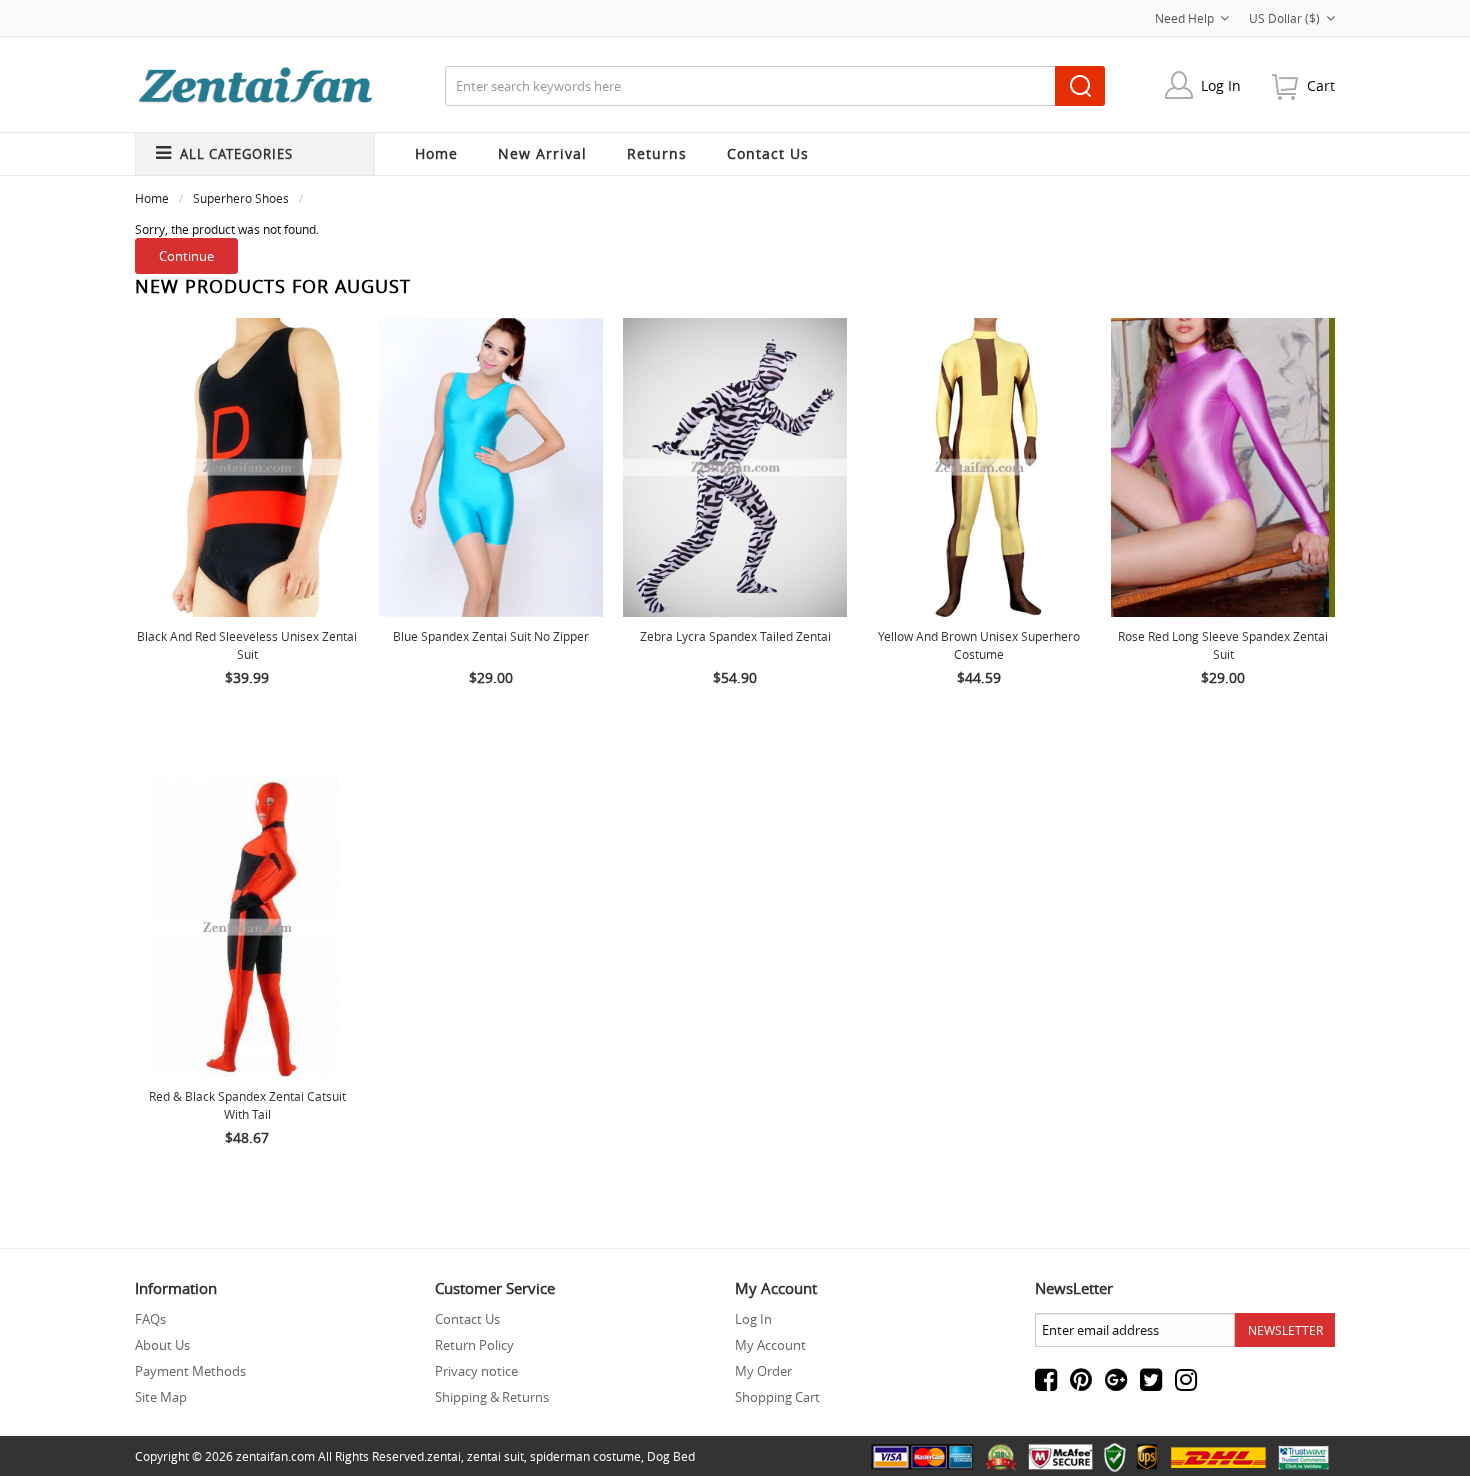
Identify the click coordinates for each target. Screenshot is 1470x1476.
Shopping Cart (777, 1397)
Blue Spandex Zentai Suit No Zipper (491, 636)
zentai (444, 1456)
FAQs (150, 1319)
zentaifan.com (275, 1456)
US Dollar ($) (1284, 18)
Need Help (1184, 18)
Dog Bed (671, 1456)
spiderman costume (585, 1456)
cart (1321, 85)
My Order (763, 1371)
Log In (1221, 85)
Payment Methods (190, 1371)
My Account (770, 1345)
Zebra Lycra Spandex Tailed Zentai (735, 636)
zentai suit (495, 1456)
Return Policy (474, 1345)
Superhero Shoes (241, 198)
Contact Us (467, 1319)
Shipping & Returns (492, 1397)
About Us (162, 1345)
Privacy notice (476, 1371)
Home (436, 153)
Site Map (161, 1397)
